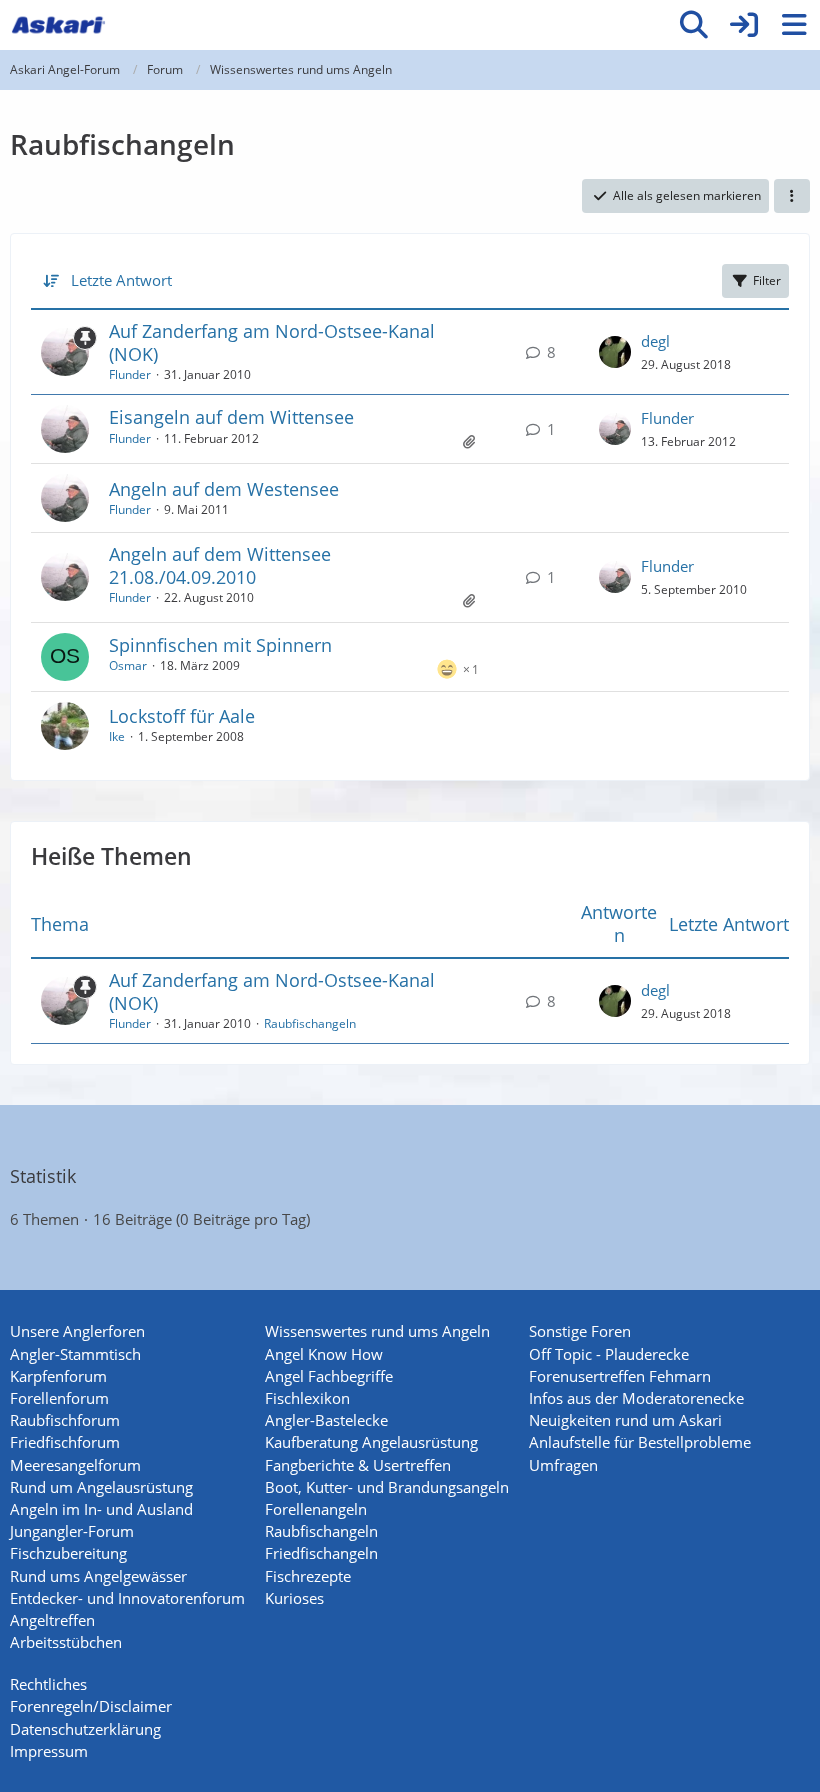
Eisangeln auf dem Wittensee (231, 417)
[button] (792, 196)
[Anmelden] (744, 25)
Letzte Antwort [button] (121, 280)
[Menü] (794, 25)
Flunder (130, 374)
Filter (767, 280)
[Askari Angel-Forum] (58, 25)
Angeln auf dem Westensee (224, 489)
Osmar (128, 665)
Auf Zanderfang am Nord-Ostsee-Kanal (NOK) (272, 342)
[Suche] (694, 25)
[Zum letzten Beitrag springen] (615, 352)
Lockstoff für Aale (182, 716)
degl (655, 341)
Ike (117, 736)
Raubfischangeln (310, 1023)
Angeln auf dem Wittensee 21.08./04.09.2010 (220, 565)
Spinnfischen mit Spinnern (220, 645)
